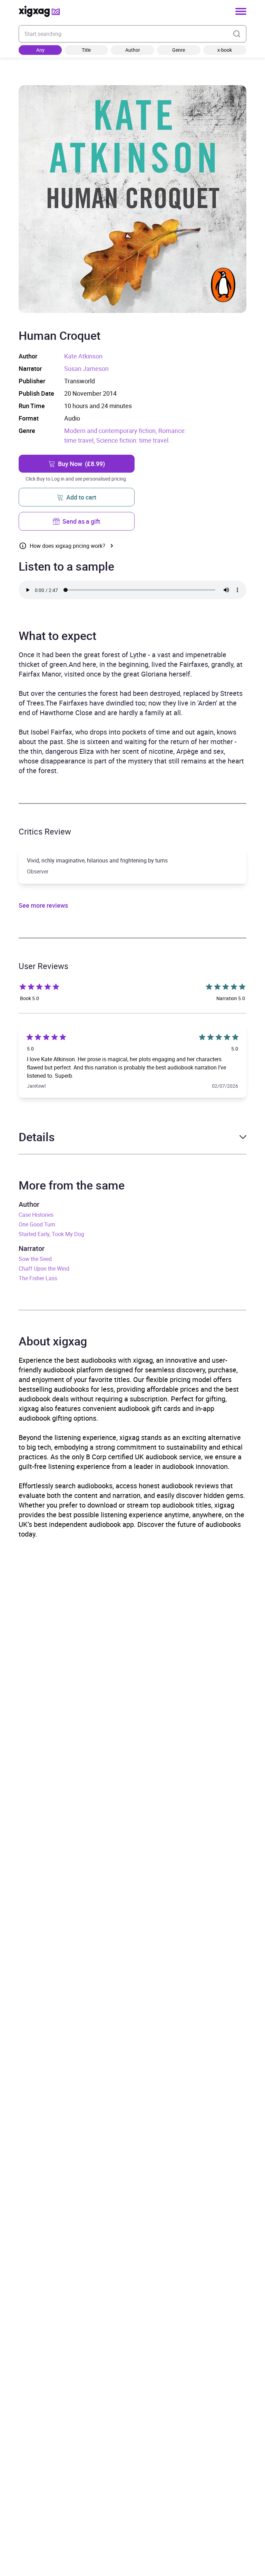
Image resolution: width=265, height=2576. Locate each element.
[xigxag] (39, 11)
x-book (225, 50)
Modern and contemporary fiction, (111, 431)
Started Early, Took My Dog (51, 1234)
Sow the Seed (35, 1259)
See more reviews (43, 905)
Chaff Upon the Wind (44, 1269)
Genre (179, 50)
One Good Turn (37, 1224)
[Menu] (241, 11)
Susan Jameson (86, 368)
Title (86, 50)
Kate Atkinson (83, 356)
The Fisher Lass (38, 1278)
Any (40, 50)
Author (133, 50)
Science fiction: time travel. (133, 440)
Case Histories (36, 1215)
